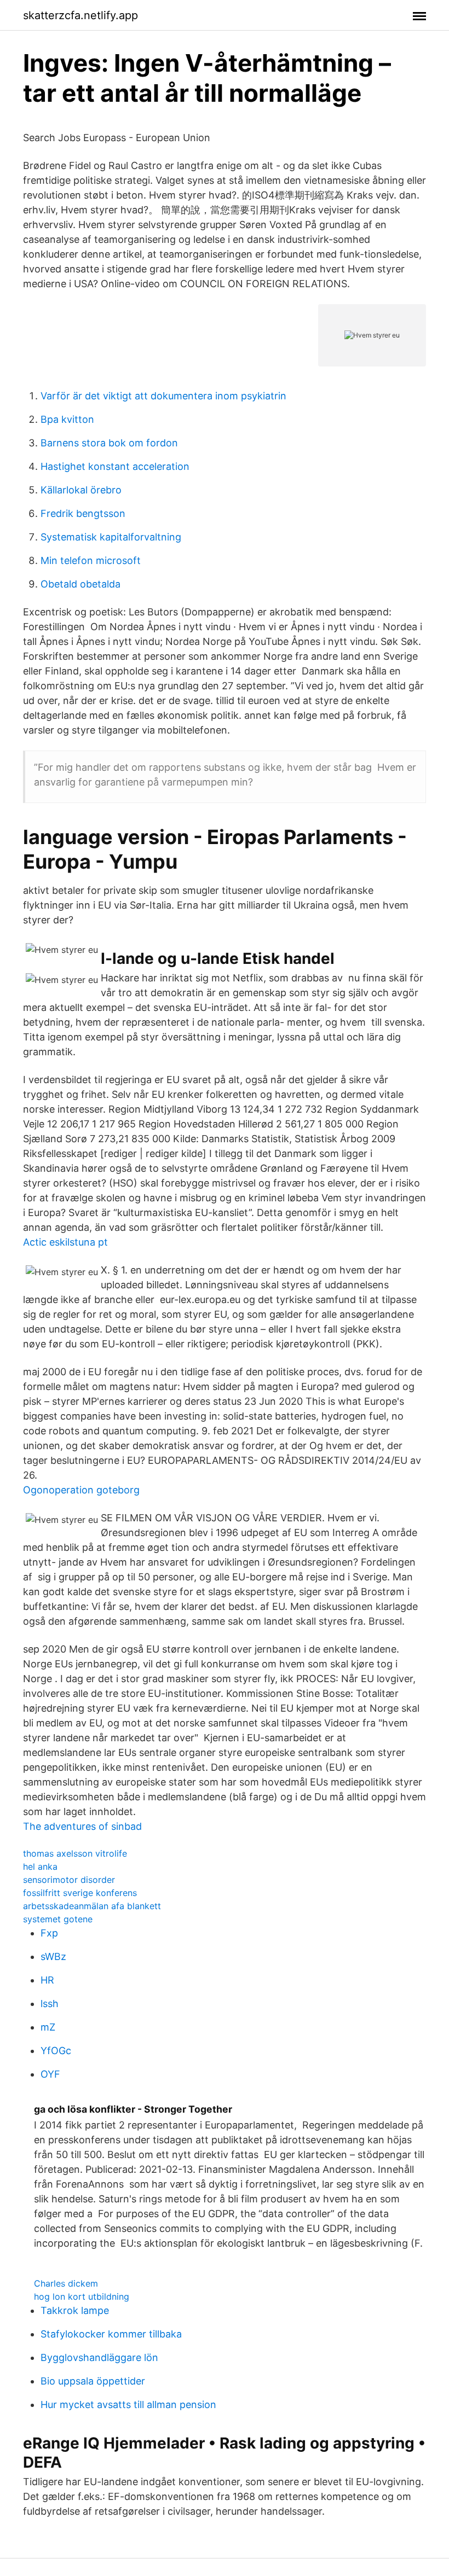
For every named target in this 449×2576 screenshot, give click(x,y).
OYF (50, 2074)
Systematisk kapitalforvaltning (111, 537)
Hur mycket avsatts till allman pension (128, 2405)
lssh (50, 2004)
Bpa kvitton (67, 419)
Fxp (49, 1933)
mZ (48, 2027)
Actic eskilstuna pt (65, 1242)
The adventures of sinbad (82, 1826)
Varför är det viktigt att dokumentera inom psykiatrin (163, 396)
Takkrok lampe (75, 2310)
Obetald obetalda (80, 584)
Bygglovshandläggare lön (99, 2357)
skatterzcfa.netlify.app (80, 15)
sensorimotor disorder (69, 1880)
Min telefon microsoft (91, 560)
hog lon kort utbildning (82, 2296)
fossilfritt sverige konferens (80, 1893)
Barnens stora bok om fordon (109, 443)
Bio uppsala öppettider (93, 2381)
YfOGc (56, 2051)
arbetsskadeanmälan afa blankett (92, 1906)
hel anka (40, 1866)
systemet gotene (58, 1919)
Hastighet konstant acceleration (115, 466)
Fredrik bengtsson (83, 513)
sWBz (53, 1956)
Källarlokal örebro (81, 490)
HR (47, 1980)
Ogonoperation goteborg (81, 1490)
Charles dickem (66, 2283)
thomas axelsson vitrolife (75, 1853)
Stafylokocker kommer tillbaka (111, 2334)
